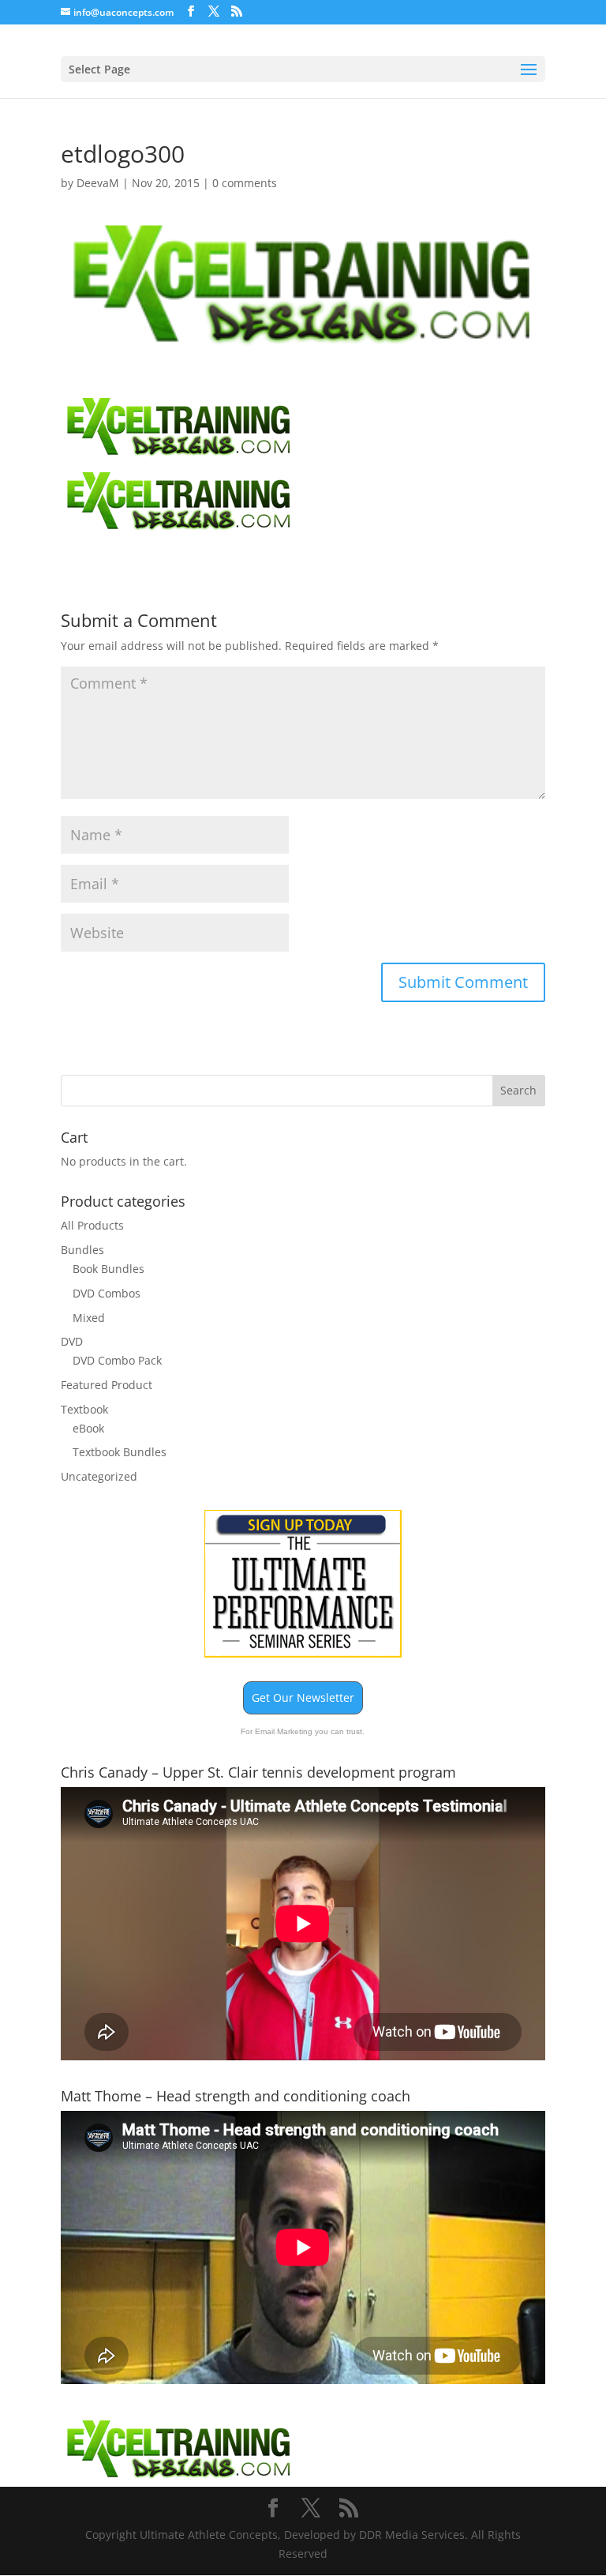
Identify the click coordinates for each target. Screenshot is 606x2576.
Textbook (84, 1409)
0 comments (245, 183)
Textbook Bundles (120, 1452)
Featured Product (107, 1385)
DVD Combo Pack (117, 1360)
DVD (72, 1341)
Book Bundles (108, 1269)
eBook (88, 1428)
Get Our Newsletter (303, 1697)
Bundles (82, 1250)
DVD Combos (107, 1293)
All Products (92, 1225)
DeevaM (98, 183)
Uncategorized (99, 1476)
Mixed (89, 1318)
